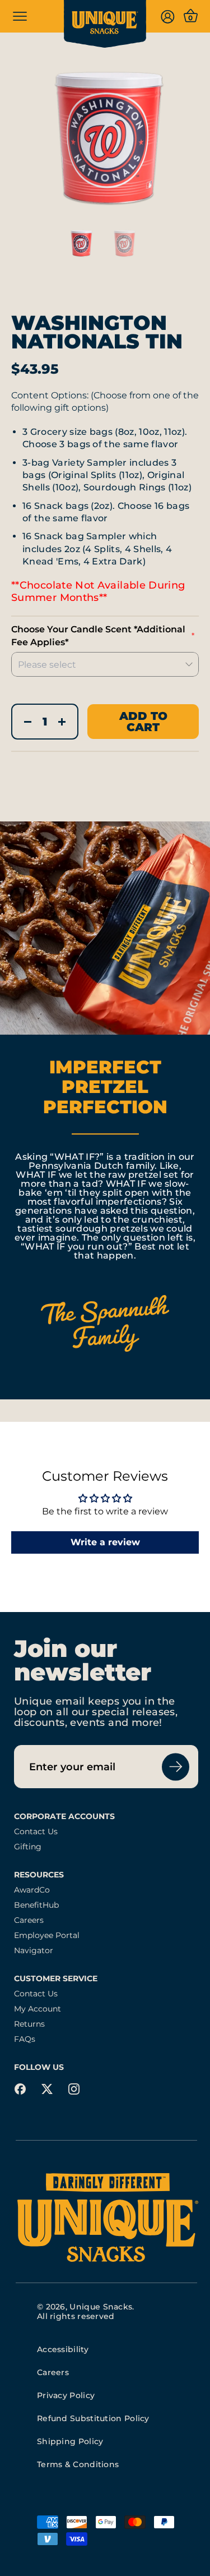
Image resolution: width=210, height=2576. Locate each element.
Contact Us (36, 1832)
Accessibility (63, 2349)
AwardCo (32, 1890)
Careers (29, 1920)
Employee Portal (47, 1936)
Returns (29, 2024)
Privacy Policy (66, 2395)
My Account (38, 2009)
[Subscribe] (176, 1767)
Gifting (28, 1847)
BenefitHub (36, 1905)
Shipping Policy (70, 2441)
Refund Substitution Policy (93, 2418)
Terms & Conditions (78, 2464)
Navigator (34, 1951)
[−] (28, 722)
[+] (62, 722)
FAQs (25, 2039)
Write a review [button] (105, 1542)
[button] (105, 139)
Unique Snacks (101, 2307)
